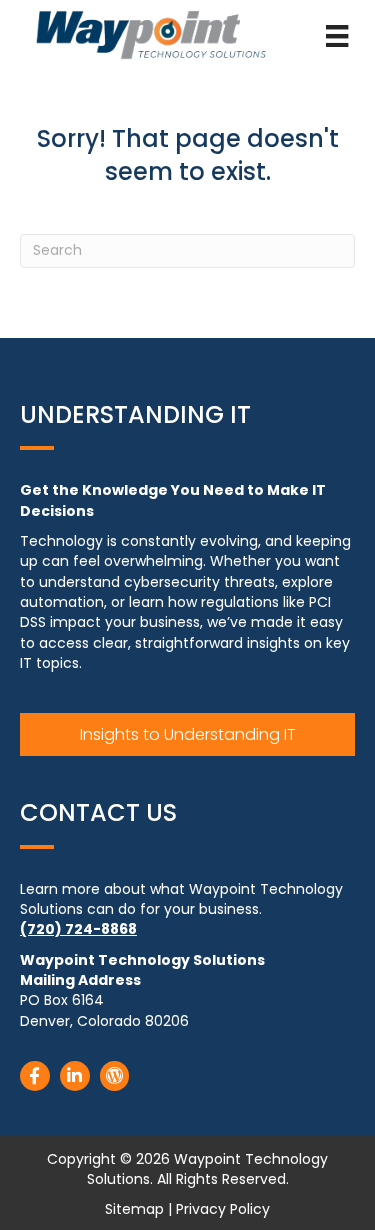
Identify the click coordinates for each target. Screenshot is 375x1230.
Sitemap (134, 1209)
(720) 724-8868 (78, 929)
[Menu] (337, 36)
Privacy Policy (223, 1209)
